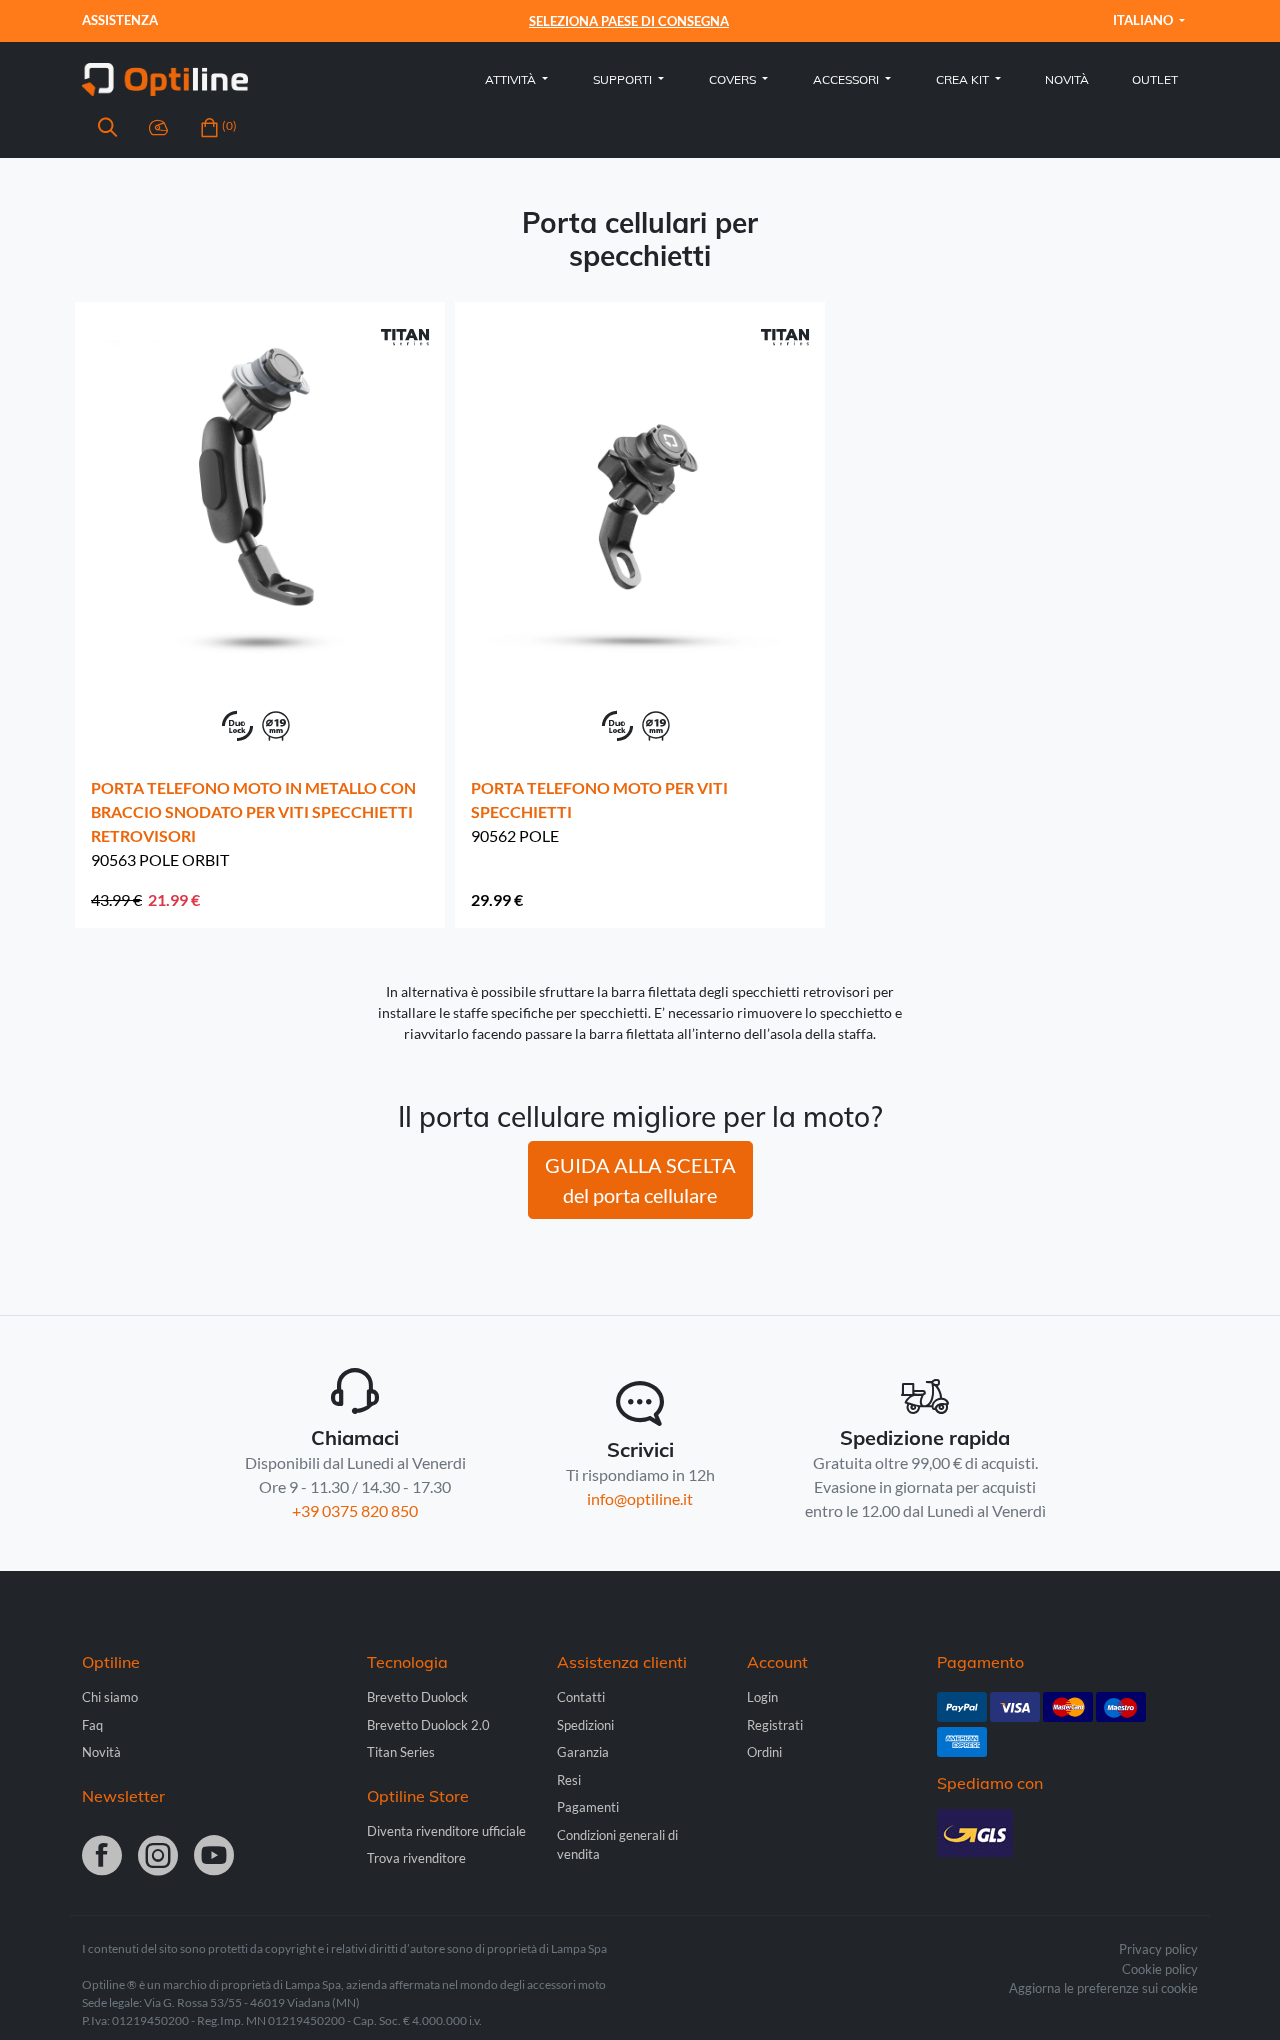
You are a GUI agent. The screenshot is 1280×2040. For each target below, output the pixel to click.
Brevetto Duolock (417, 1697)
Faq (92, 1725)
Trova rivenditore (416, 1858)
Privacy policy (1158, 1949)
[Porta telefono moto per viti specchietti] (640, 492)
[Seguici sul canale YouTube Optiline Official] (214, 1857)
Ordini (764, 1752)
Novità (1067, 79)
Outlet (1155, 79)
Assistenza (120, 20)
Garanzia (583, 1752)
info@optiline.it (640, 1498)
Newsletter (123, 1796)
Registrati (775, 1725)
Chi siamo (110, 1697)
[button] (107, 130)
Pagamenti (588, 1807)
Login (762, 1697)
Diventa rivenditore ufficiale (446, 1831)
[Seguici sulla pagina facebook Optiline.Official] (102, 1857)
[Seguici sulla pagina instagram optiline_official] (158, 1857)
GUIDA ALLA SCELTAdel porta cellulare (640, 1180)
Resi (569, 1780)
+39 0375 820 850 (355, 1510)
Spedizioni (585, 1725)
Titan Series (401, 1752)
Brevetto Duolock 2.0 (428, 1725)
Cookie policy (1160, 1969)
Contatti (581, 1697)
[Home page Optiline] (165, 77)
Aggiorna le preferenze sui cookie (1103, 1988)
